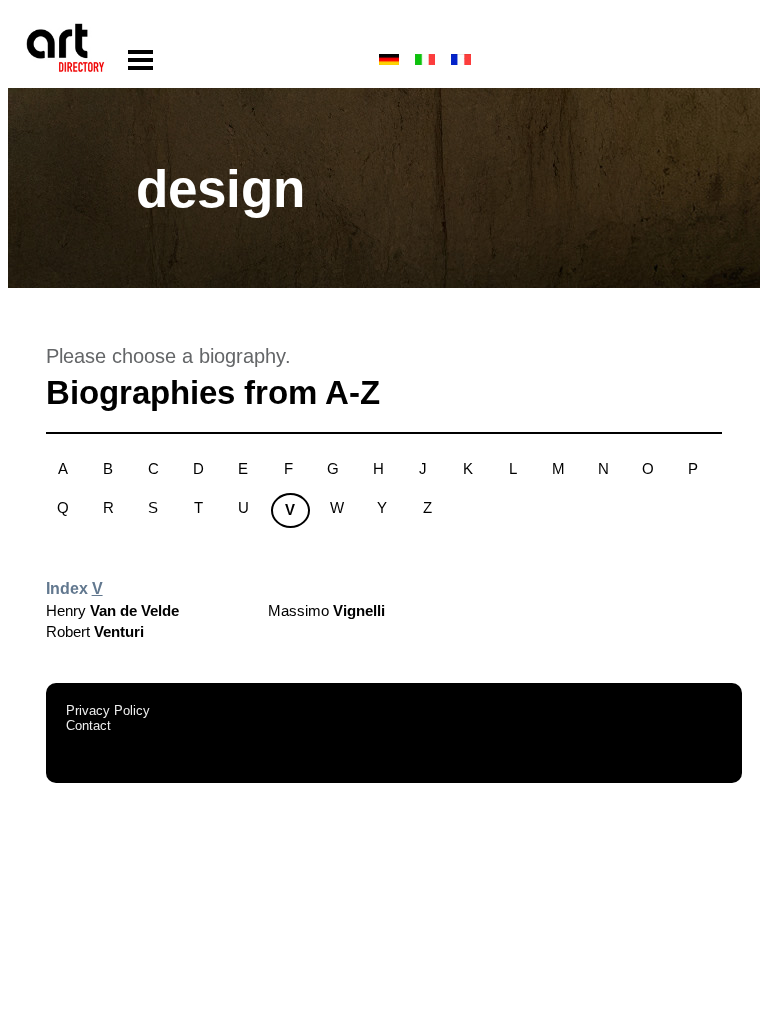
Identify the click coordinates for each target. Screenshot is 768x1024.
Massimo (326, 610)
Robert (95, 631)
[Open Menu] (140, 60)
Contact (88, 725)
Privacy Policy (108, 710)
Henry (112, 610)
